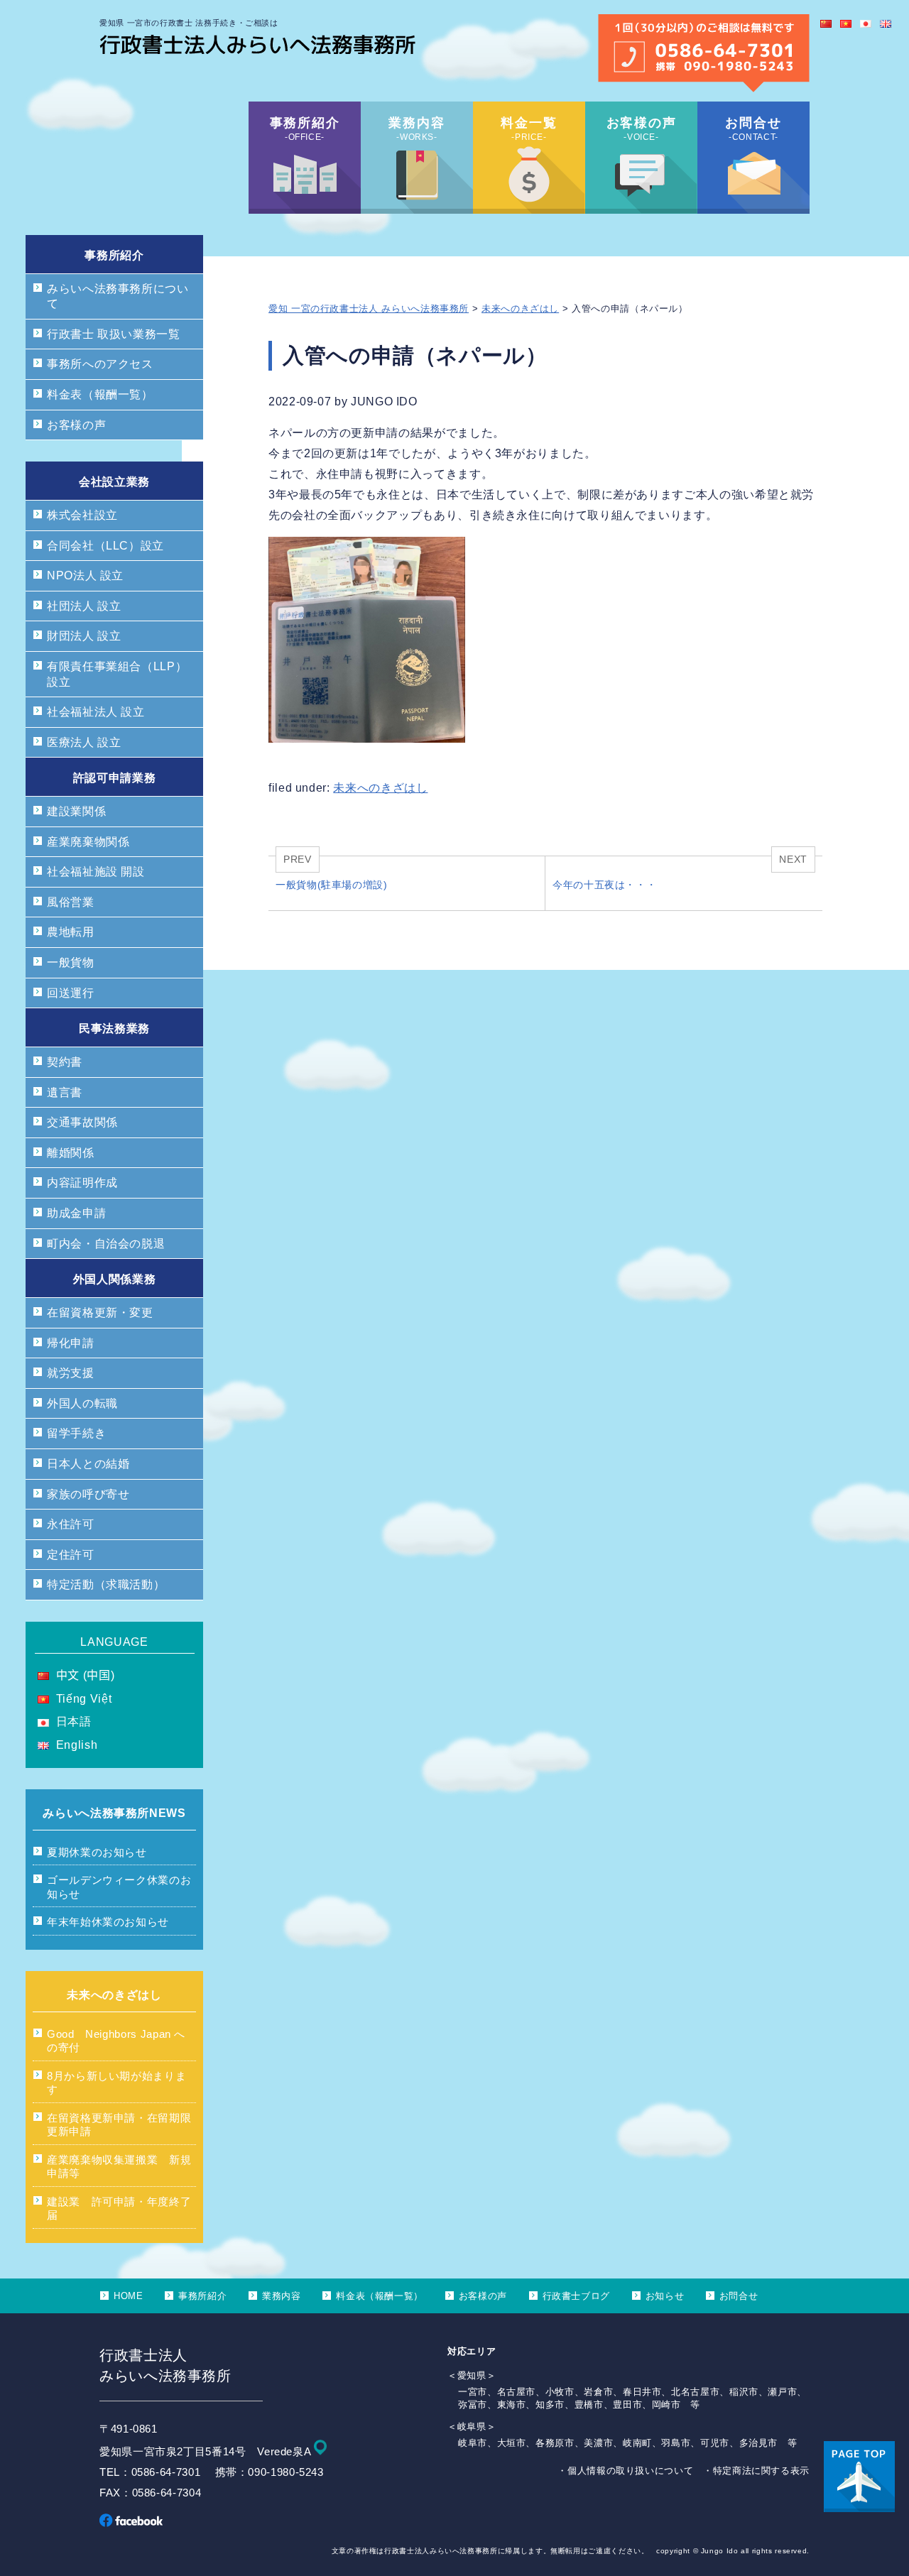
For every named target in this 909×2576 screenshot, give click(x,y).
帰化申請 (71, 1343)
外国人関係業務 (114, 1279)
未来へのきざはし (520, 309)
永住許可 (71, 1524)
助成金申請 (76, 1213)
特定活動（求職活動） (106, 1584)
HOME (129, 2296)
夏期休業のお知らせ (97, 1852)
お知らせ (665, 2296)
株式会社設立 (82, 515)
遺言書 (65, 1092)
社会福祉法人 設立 (96, 712)
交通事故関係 (82, 1122)
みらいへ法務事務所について (118, 296)
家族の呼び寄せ (88, 1494)
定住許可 (71, 1555)
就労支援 (71, 1373)
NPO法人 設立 (85, 575)
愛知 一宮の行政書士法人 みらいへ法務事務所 (369, 309)
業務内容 (282, 2296)
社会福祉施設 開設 (96, 872)
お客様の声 (76, 425)
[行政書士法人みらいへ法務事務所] (257, 50)
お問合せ (739, 2296)
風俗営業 (71, 902)
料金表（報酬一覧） (100, 394)
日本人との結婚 (88, 1464)
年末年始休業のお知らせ (108, 1922)
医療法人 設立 (84, 742)
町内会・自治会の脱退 (106, 1244)
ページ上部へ (859, 2477)
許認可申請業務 (114, 778)
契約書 (65, 1062)
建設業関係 (76, 811)
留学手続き (76, 1433)
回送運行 (71, 993)
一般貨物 (71, 962)
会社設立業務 (114, 482)
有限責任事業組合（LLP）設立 (117, 674)
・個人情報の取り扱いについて (625, 2471)
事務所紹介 (114, 255)
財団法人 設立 (84, 636)
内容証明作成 (82, 1183)
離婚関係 (71, 1153)
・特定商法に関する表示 (756, 2471)
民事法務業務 (114, 1028)
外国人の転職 (82, 1403)
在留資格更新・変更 (100, 1312)
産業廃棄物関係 (88, 842)
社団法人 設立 (84, 606)
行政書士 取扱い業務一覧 (114, 334)
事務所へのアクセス (100, 364)
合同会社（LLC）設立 (105, 546)
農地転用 (71, 932)
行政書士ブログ (576, 2296)
